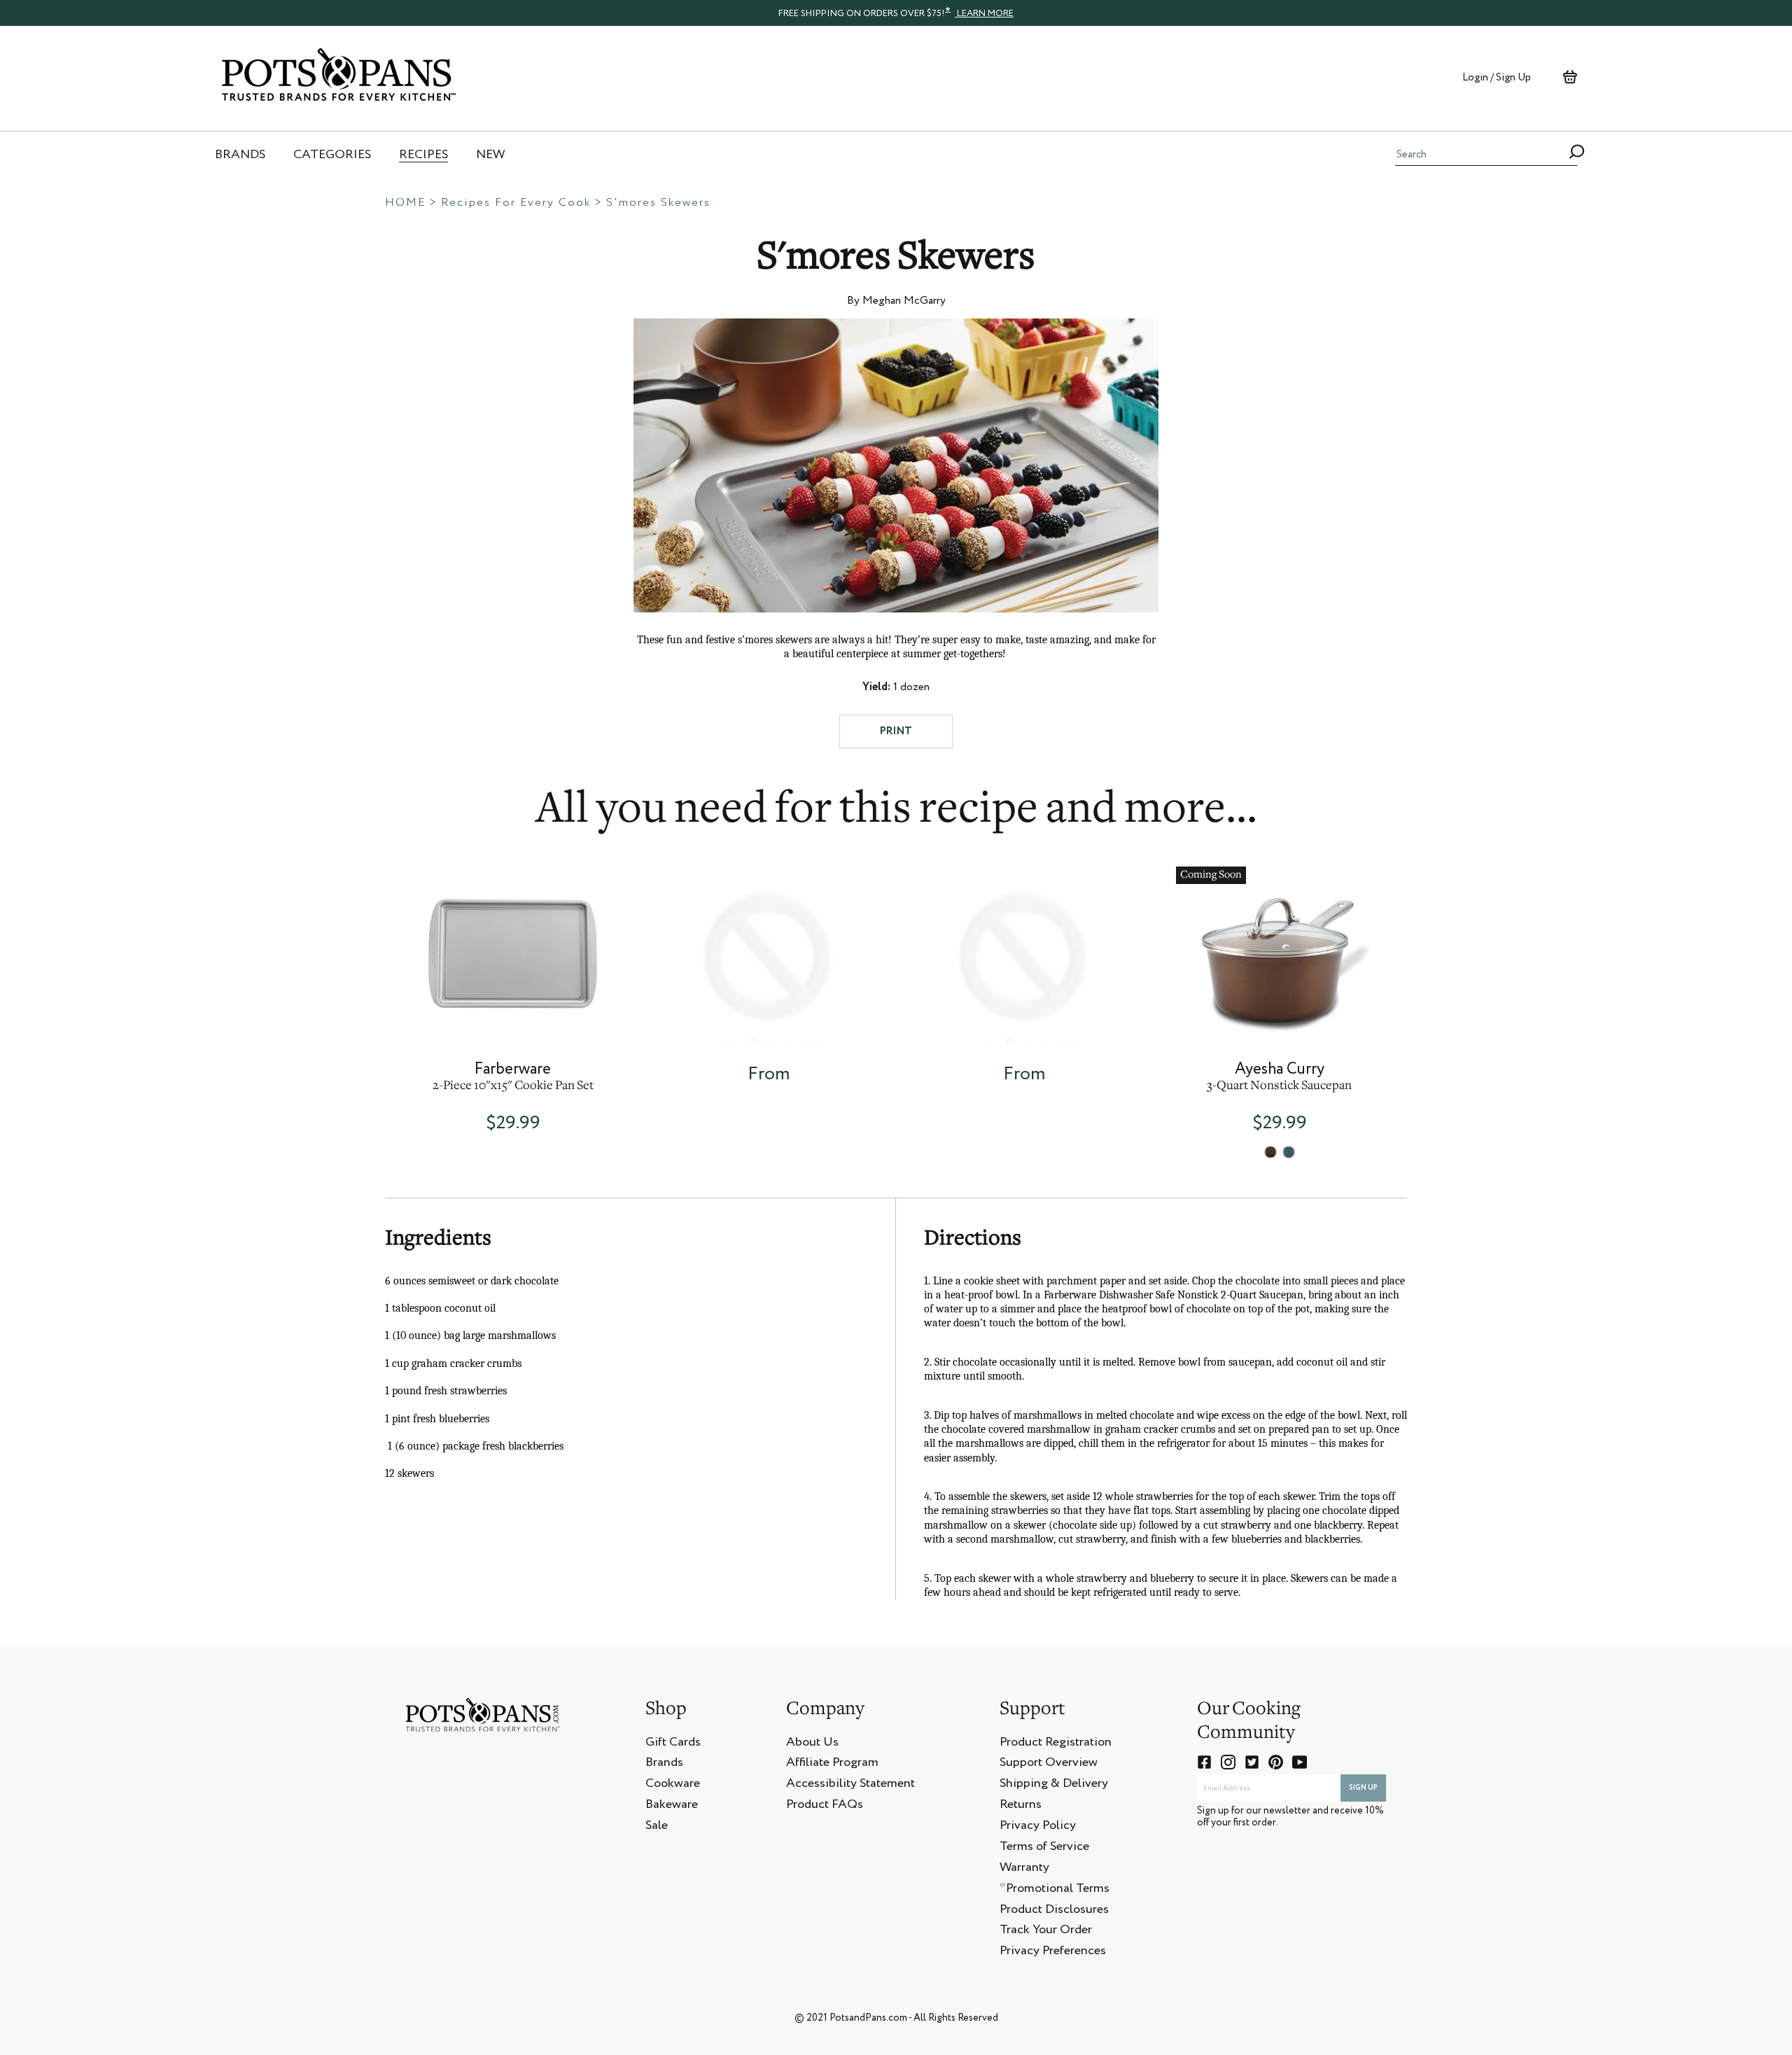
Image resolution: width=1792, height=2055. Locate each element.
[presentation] (896, 13)
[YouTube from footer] (1300, 1762)
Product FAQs (825, 1807)
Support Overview (1049, 1765)
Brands (664, 1765)
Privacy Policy (1038, 1828)
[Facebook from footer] (1204, 1762)
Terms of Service (1044, 1849)
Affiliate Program (832, 1765)
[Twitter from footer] (1252, 1762)
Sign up (1363, 1788)
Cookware (673, 1786)
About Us (812, 1744)
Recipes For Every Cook (516, 203)
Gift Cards (673, 1744)
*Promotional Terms (1055, 1891)
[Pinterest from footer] (1276, 1762)
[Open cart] (1570, 77)
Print (896, 731)
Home (405, 203)
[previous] (344, 991)
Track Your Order (1046, 1932)
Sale (657, 1828)
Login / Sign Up (1497, 77)
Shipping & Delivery (1054, 1786)
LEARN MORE (984, 14)
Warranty (1024, 1870)
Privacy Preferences (1053, 1953)
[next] (1448, 991)
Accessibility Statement (850, 1786)
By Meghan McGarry (896, 301)
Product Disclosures (1054, 1912)
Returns (1021, 1807)
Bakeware (672, 1807)
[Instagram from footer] (1228, 1762)
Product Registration (1056, 1744)
